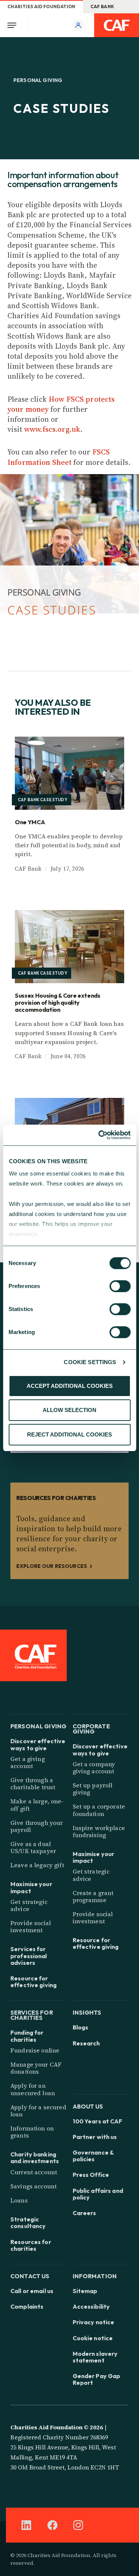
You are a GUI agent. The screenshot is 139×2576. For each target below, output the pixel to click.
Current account (34, 2172)
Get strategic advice (29, 1905)
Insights (87, 2012)
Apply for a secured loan (38, 2111)
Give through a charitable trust (33, 1783)
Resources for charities (31, 2245)
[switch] (120, 1286)
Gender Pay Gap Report (97, 2379)
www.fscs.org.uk (52, 429)
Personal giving (38, 1726)
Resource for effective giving (34, 1982)
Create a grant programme (93, 1896)
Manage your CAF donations (36, 2068)
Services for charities (32, 2014)
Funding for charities (27, 2036)
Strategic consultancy (28, 2223)
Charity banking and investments (35, 2158)
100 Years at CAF (98, 2121)
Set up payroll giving (93, 1789)
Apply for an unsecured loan (33, 2089)
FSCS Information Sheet (59, 457)
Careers (85, 2213)
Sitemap (85, 2291)
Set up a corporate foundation (99, 1810)
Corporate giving (91, 1728)
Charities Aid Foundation (42, 6)
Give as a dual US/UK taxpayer (33, 1847)
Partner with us (95, 2137)
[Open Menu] (14, 25)
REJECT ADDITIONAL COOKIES (69, 1434)
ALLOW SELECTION (69, 1410)
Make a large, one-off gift (37, 1805)
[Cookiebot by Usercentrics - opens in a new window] (99, 1135)
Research (86, 2043)
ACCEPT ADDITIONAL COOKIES (70, 1386)
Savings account (34, 2186)
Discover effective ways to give (38, 1744)
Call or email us (32, 2291)
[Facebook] (52, 2525)
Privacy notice (94, 2322)
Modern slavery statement (95, 2357)
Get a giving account (28, 1762)
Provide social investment (31, 1926)
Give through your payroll (37, 1826)
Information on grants (32, 2132)
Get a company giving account (94, 1768)
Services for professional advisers (29, 1956)
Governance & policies (93, 2156)
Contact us (30, 2275)
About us (88, 2106)
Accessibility (91, 2306)
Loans (19, 2200)
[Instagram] (78, 2525)
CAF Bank (102, 6)
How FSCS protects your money (61, 404)
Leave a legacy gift (37, 1865)
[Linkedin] (26, 2525)
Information (95, 2275)
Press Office (91, 2175)
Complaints (27, 2306)
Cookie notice (93, 2338)
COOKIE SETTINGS (90, 1362)
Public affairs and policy (98, 2194)
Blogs (81, 2027)
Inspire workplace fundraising (99, 1831)
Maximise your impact (31, 1887)
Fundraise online (35, 2050)
